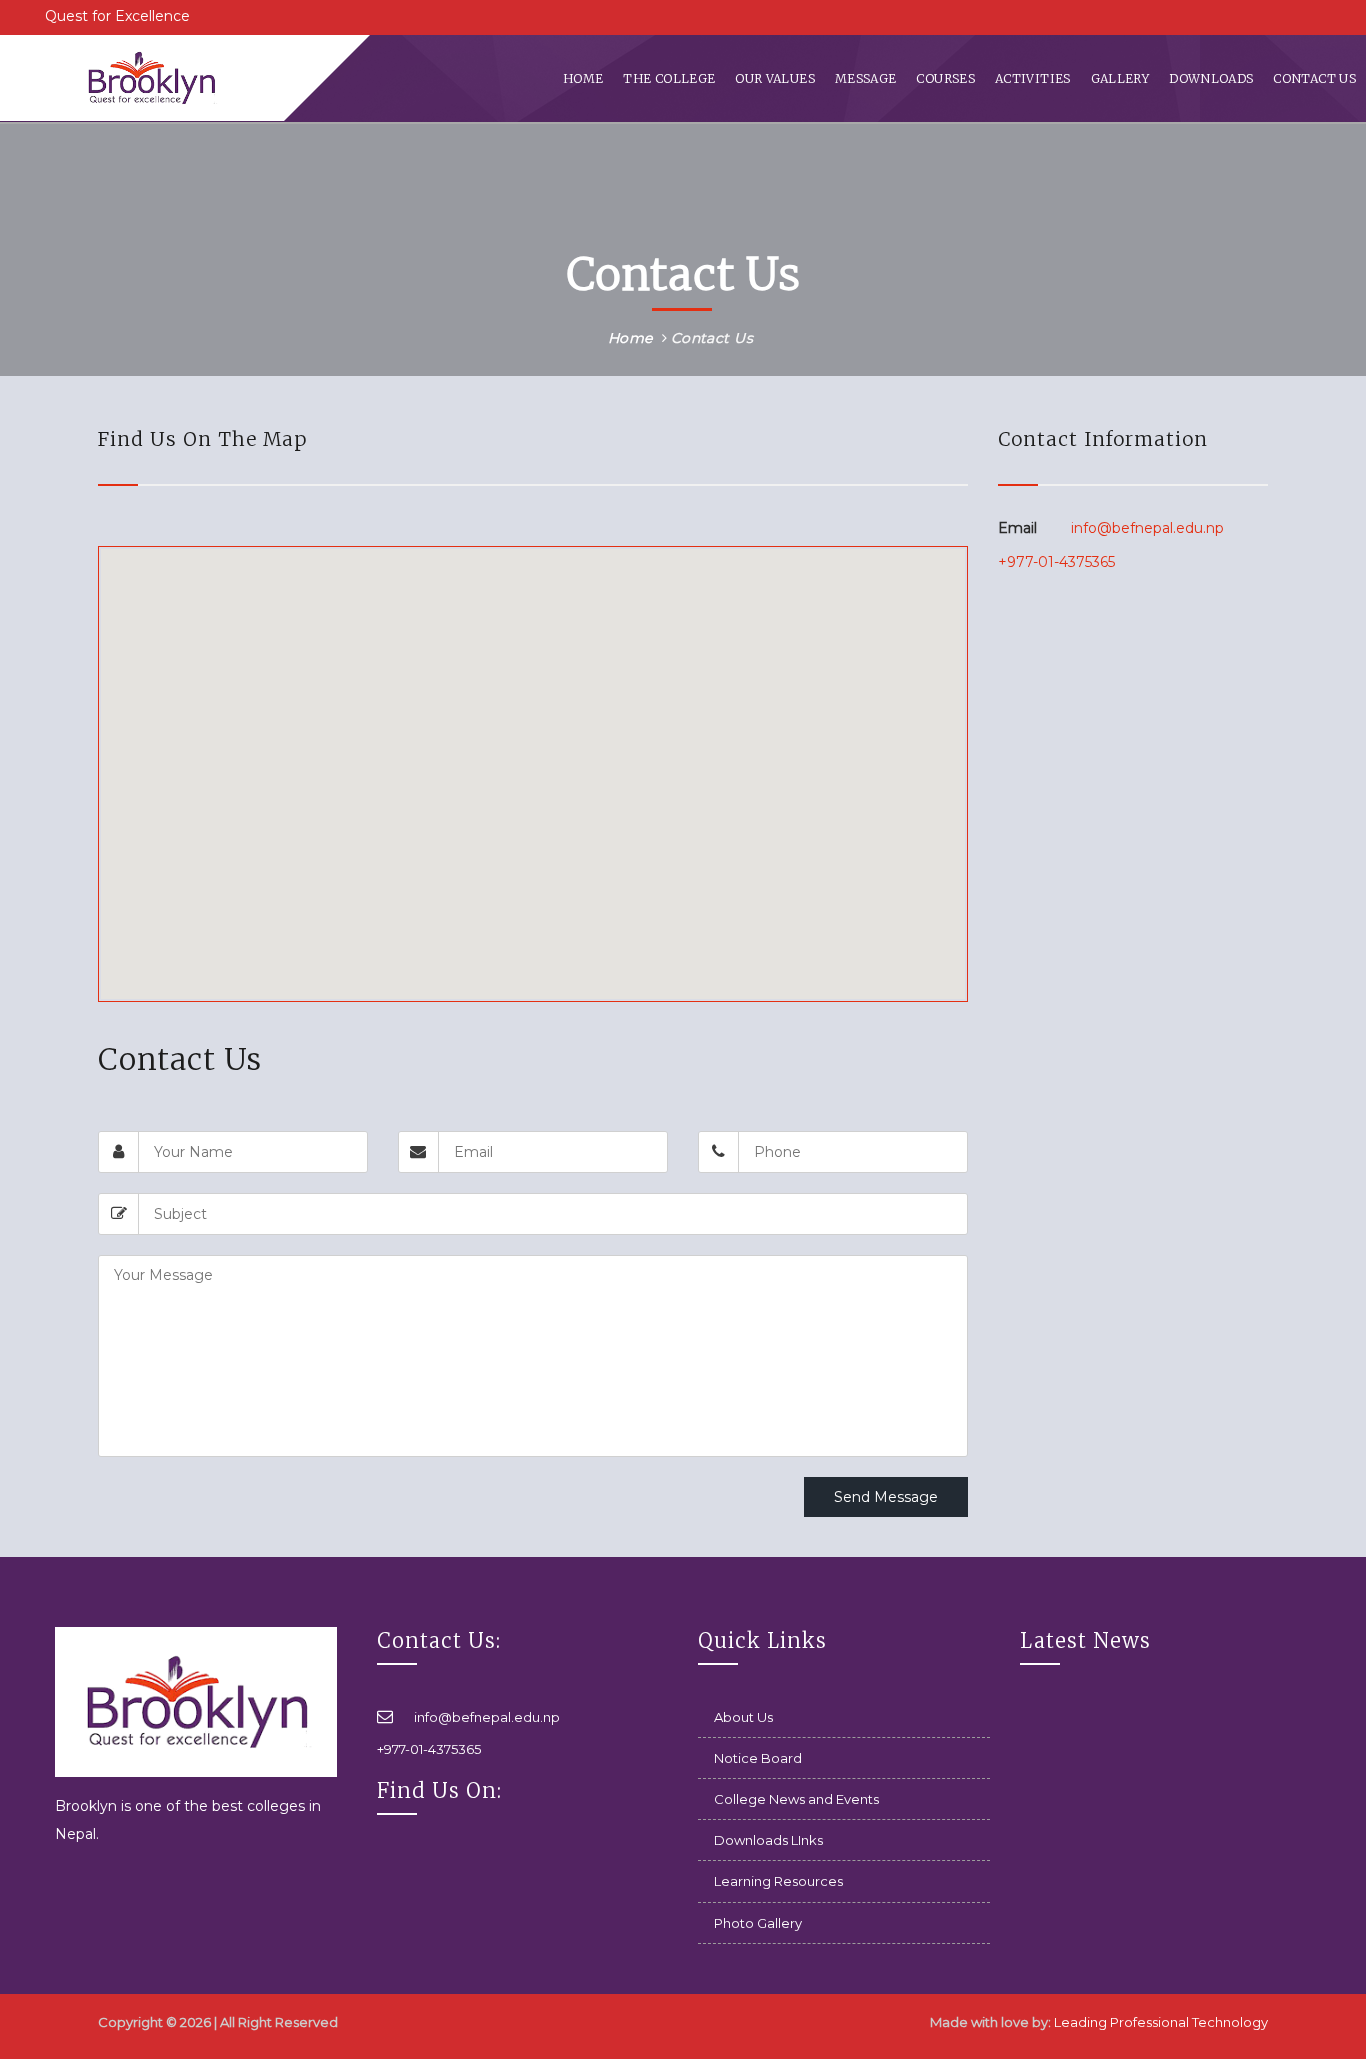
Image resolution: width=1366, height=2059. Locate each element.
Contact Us (1314, 78)
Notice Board (758, 1758)
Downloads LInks (768, 1840)
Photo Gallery (758, 1923)
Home (583, 78)
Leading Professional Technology (1161, 2022)
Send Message (886, 1497)
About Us (743, 1717)
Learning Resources (778, 1881)
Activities (1033, 78)
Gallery (1120, 78)
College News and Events (796, 1799)
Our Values (775, 78)
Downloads (1211, 78)
